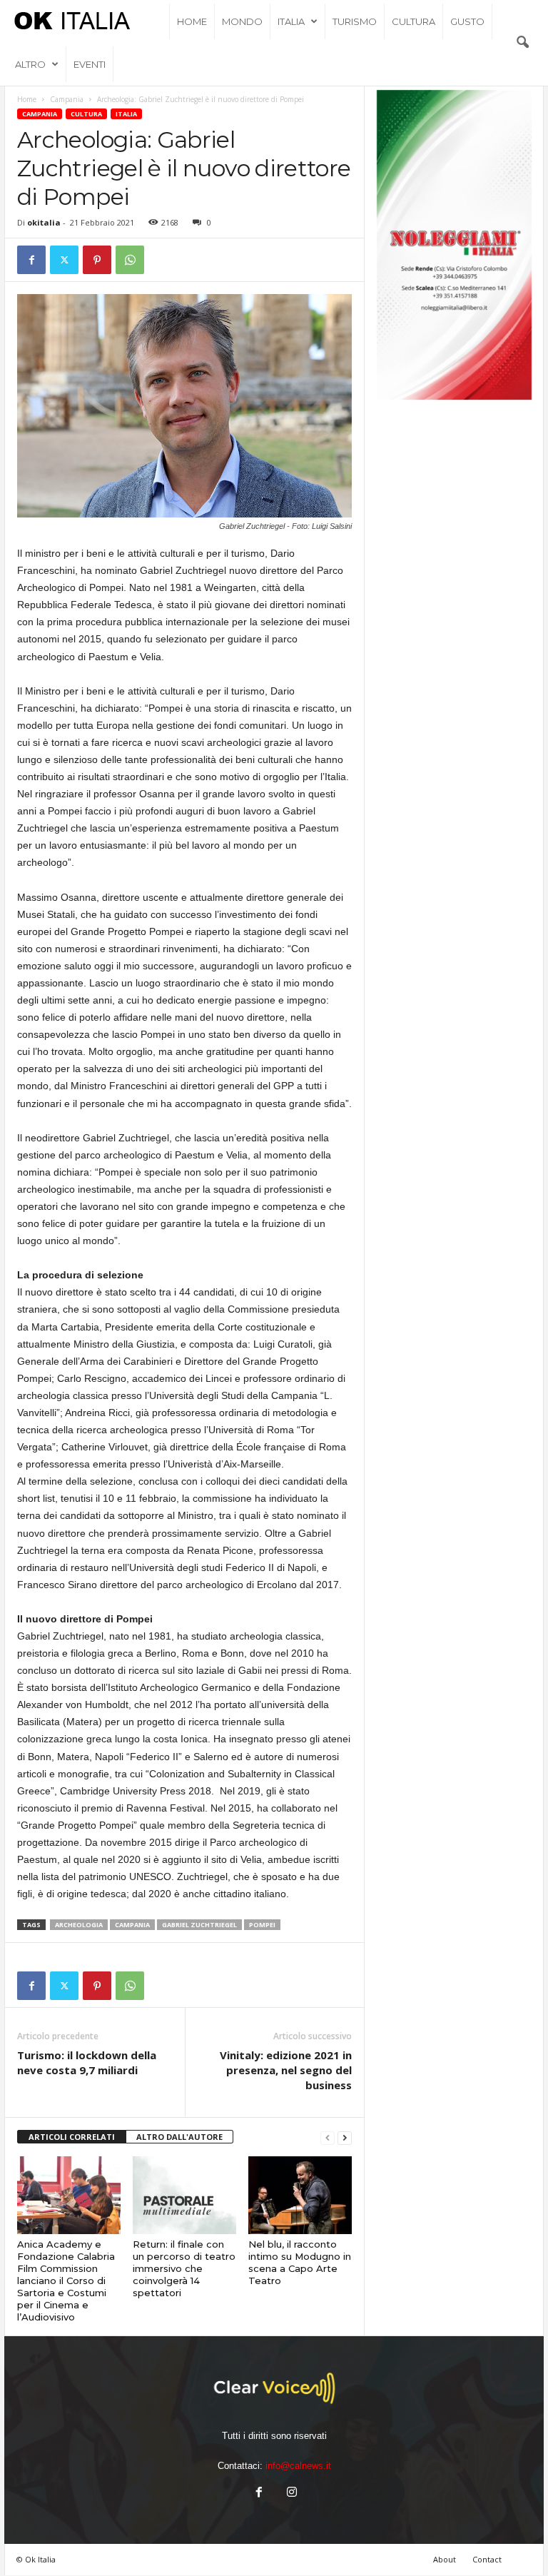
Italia (291, 21)
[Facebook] (31, 260)
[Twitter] (64, 260)
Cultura (413, 21)
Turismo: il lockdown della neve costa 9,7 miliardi (87, 2062)
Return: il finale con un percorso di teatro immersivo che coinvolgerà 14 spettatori (184, 2268)
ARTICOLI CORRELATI (72, 2137)
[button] (522, 43)
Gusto (467, 21)
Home (192, 21)
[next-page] (345, 2137)
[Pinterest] (97, 260)
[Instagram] (290, 2494)
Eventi (90, 64)
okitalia (44, 222)
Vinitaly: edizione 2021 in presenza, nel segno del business (286, 2070)
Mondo (242, 21)
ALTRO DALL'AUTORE (179, 2137)
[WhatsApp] (130, 260)
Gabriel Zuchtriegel (199, 1925)
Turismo (355, 21)
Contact (487, 2559)
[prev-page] (328, 2137)
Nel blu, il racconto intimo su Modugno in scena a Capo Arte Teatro (300, 2262)
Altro (30, 64)
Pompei (262, 1925)
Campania (67, 99)
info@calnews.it (298, 2466)
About (445, 2559)
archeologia (79, 1925)
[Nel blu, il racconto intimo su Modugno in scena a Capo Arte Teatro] (300, 2195)
